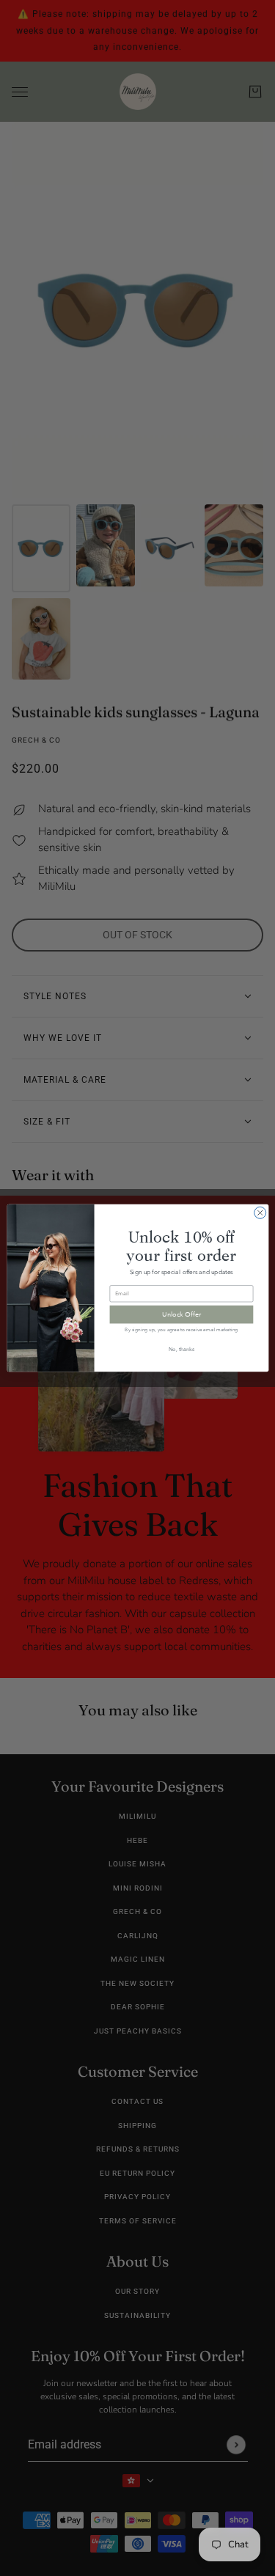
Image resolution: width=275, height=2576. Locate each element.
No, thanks (181, 1349)
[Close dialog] (260, 1212)
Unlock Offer (181, 1314)
